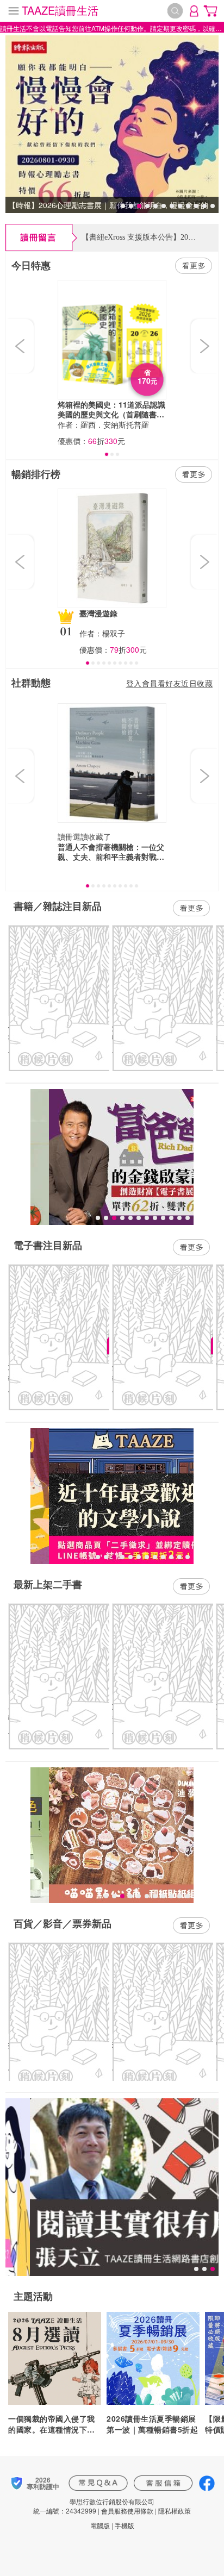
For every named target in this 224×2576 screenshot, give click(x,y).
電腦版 (100, 2525)
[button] (21, 346)
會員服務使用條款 (127, 2511)
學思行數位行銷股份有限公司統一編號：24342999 (94, 2506)
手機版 (125, 2525)
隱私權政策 (175, 2511)
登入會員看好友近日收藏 (170, 683)
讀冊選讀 (73, 836)
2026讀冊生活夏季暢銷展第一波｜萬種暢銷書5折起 (152, 2424)
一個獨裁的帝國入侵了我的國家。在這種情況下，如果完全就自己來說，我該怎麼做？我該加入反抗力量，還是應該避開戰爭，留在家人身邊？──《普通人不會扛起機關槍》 (52, 2424)
